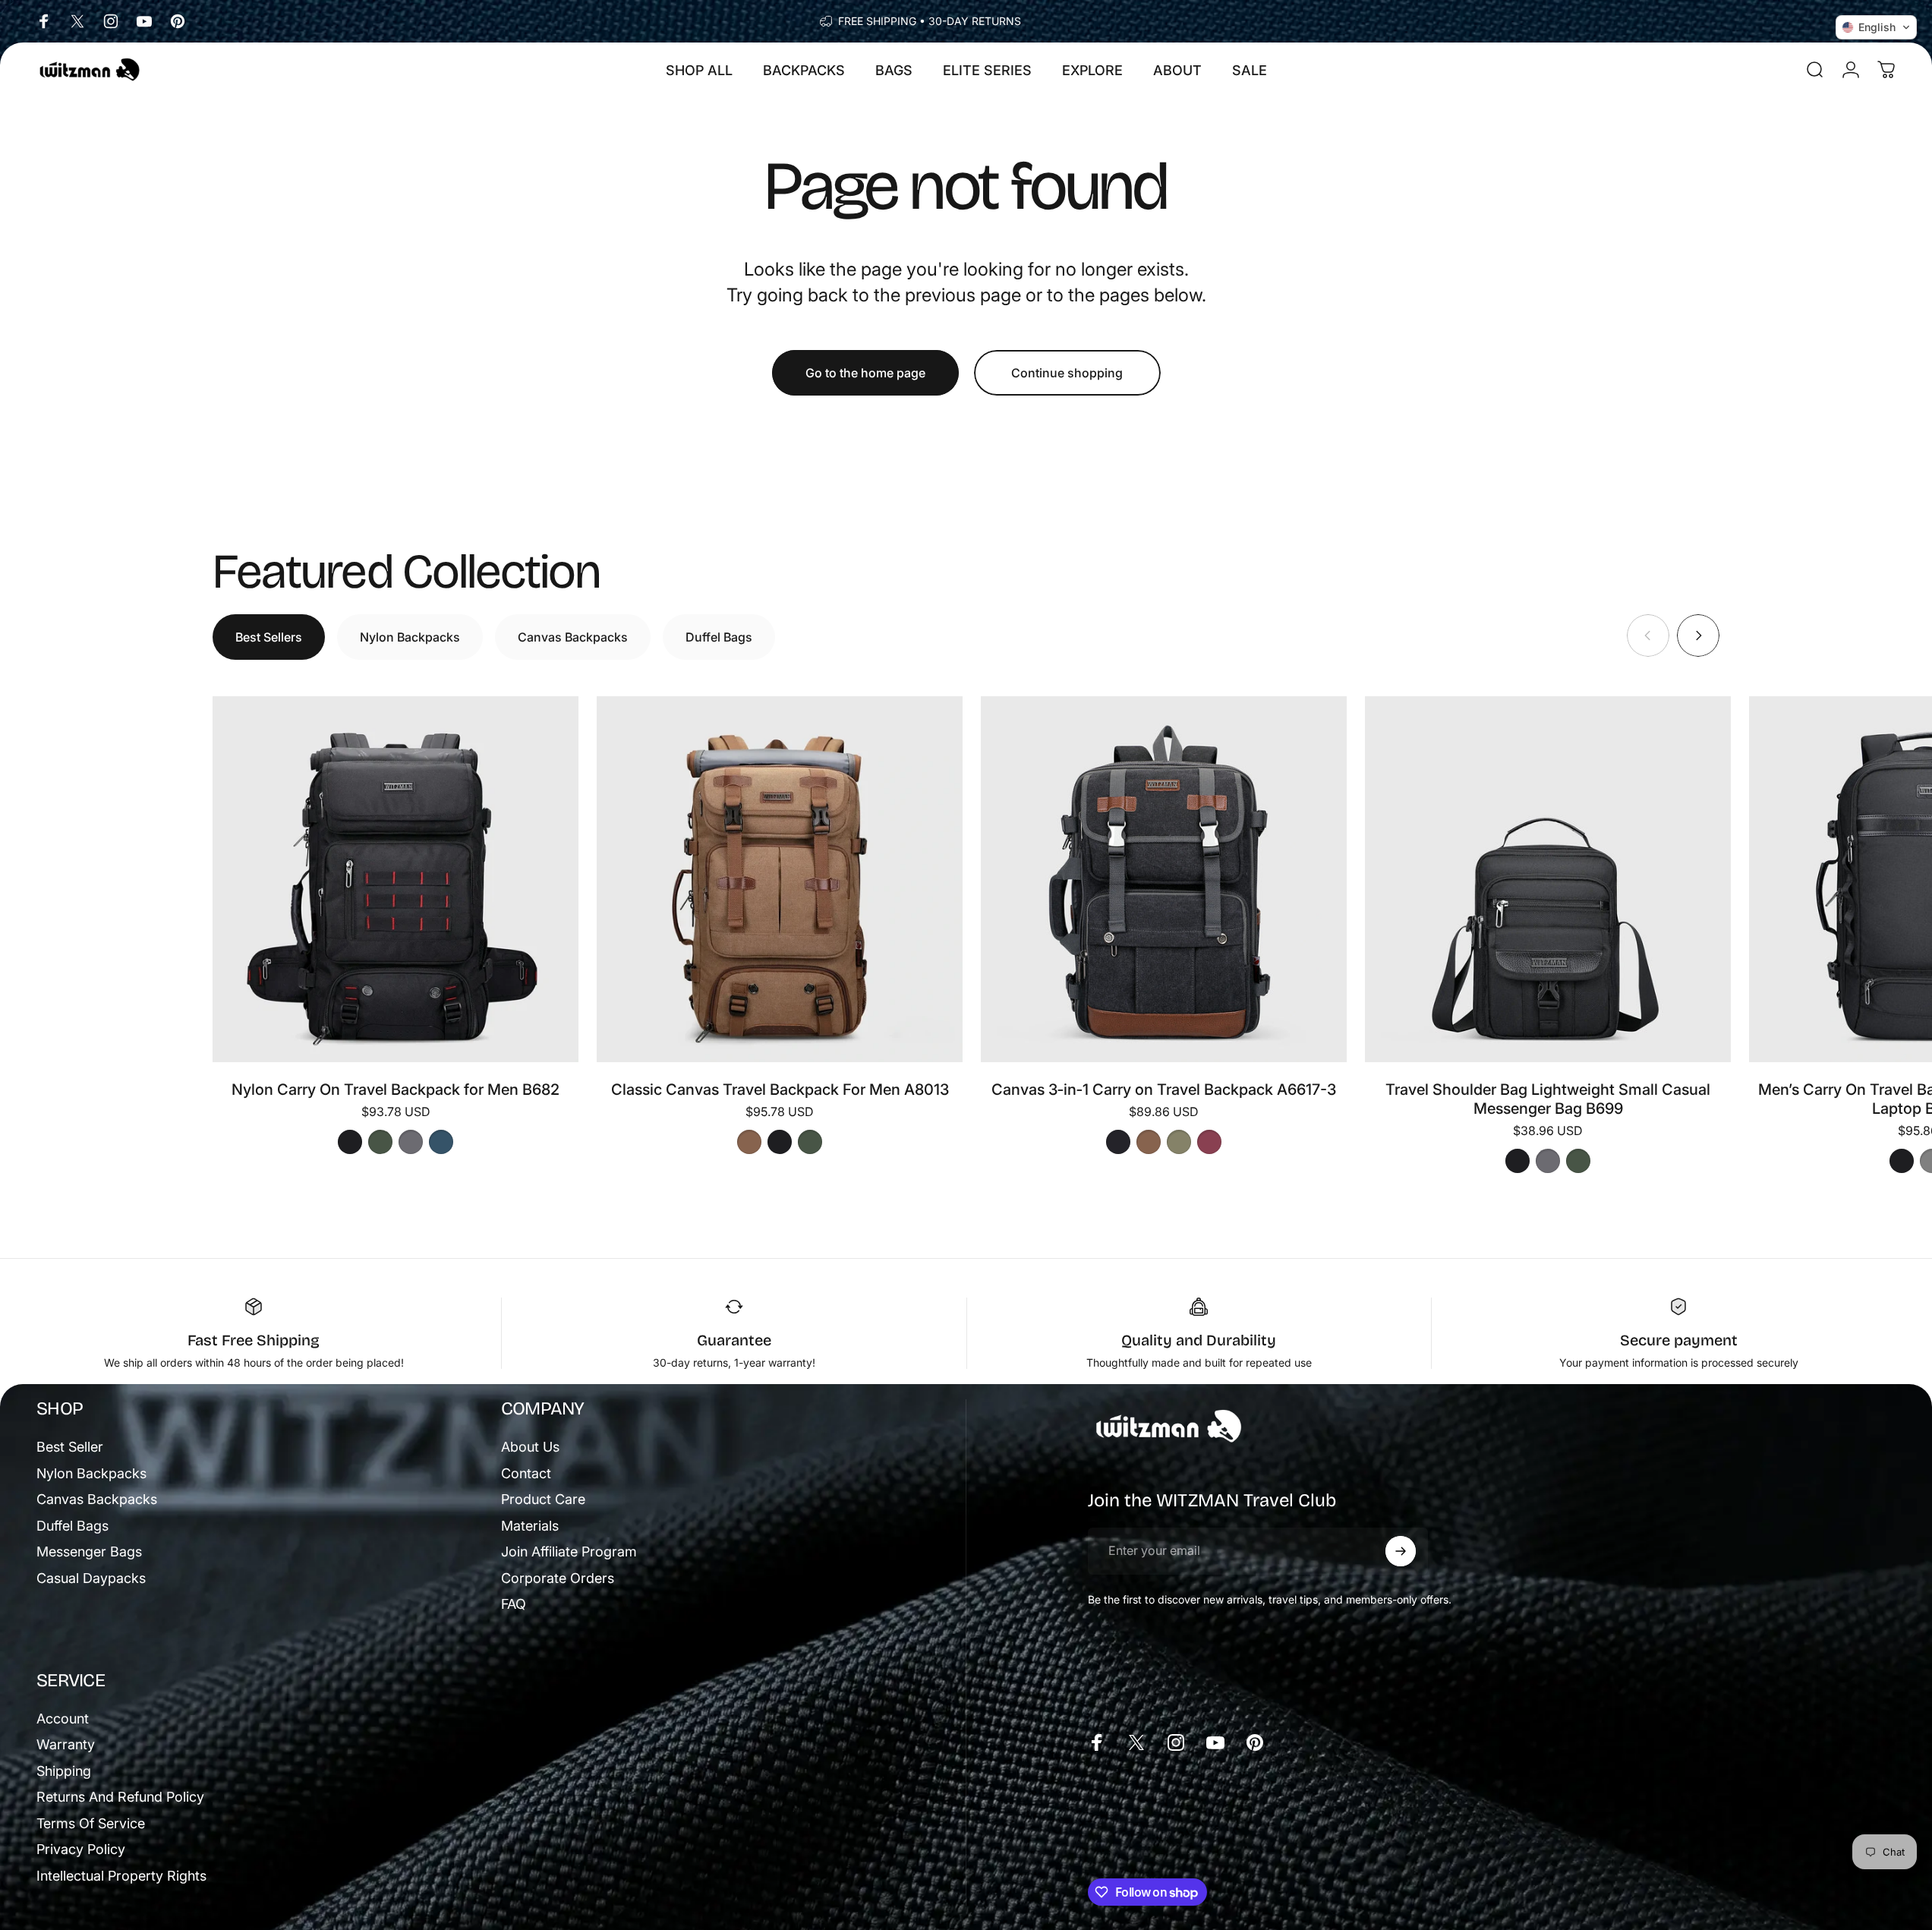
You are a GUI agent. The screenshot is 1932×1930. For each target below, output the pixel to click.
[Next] (1698, 635)
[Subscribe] (1401, 1551)
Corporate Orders (558, 1578)
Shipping (64, 1771)
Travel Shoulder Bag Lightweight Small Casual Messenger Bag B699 (1548, 1099)
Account (63, 1719)
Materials (530, 1526)
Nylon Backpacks (91, 1473)
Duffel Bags (72, 1526)
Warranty (66, 1744)
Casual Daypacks (91, 1578)
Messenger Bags (89, 1552)
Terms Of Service (91, 1823)
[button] (1876, 27)
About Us (530, 1447)
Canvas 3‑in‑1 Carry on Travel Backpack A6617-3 (1164, 1090)
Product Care (543, 1499)
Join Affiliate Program (569, 1552)
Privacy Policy (81, 1849)
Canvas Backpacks (97, 1499)
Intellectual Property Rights (121, 1876)
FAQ (514, 1604)
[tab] (269, 637)
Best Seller (70, 1447)
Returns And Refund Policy (120, 1797)
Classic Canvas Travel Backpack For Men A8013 (780, 1090)
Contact (526, 1473)
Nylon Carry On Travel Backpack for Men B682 (396, 1090)
